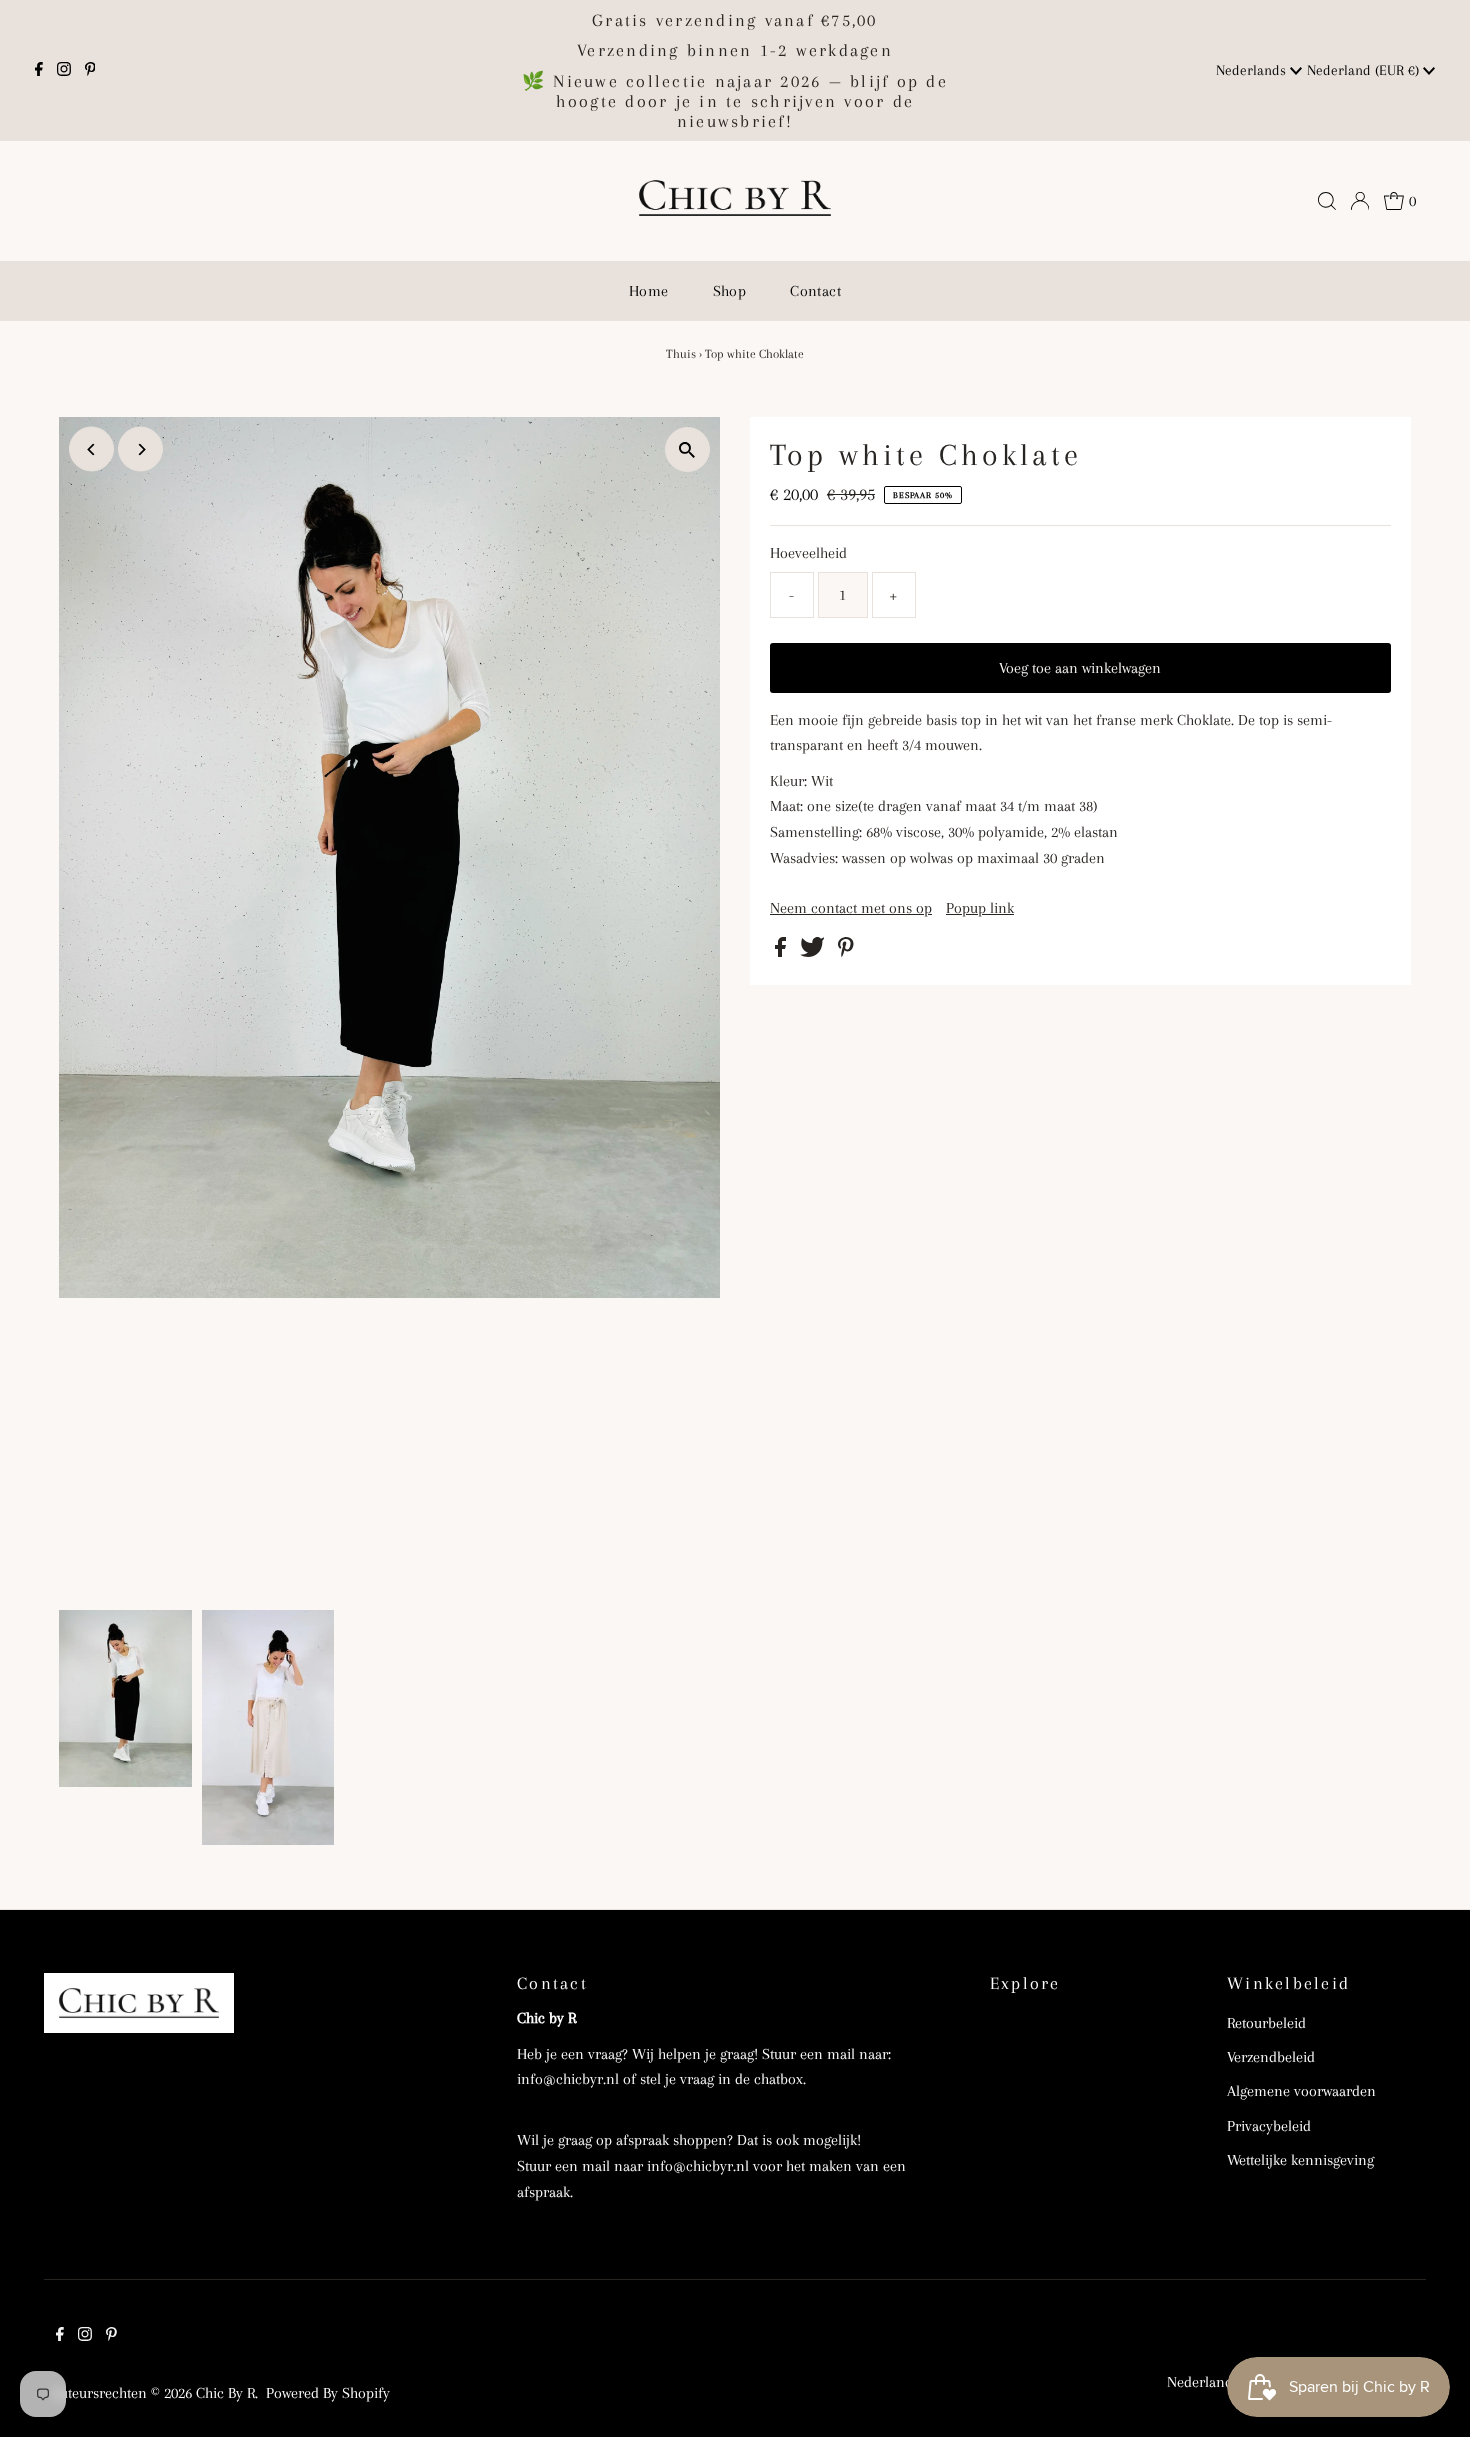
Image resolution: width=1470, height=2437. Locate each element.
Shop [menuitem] (730, 291)
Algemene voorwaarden (1301, 2091)
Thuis (681, 354)
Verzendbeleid (1271, 2057)
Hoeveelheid (808, 553)
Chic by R (225, 2393)
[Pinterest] (90, 71)
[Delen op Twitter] (814, 952)
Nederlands (1253, 70)
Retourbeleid (1266, 2023)
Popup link (980, 908)
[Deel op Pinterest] (846, 952)
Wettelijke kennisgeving (1300, 2160)
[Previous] (91, 449)
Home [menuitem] (649, 291)
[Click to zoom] (687, 449)
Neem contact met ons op (851, 908)
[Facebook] (39, 71)
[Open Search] (1327, 201)
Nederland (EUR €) (1365, 70)
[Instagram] (64, 71)
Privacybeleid (1269, 2126)
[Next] (140, 449)
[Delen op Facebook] (782, 952)
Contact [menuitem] (815, 291)
